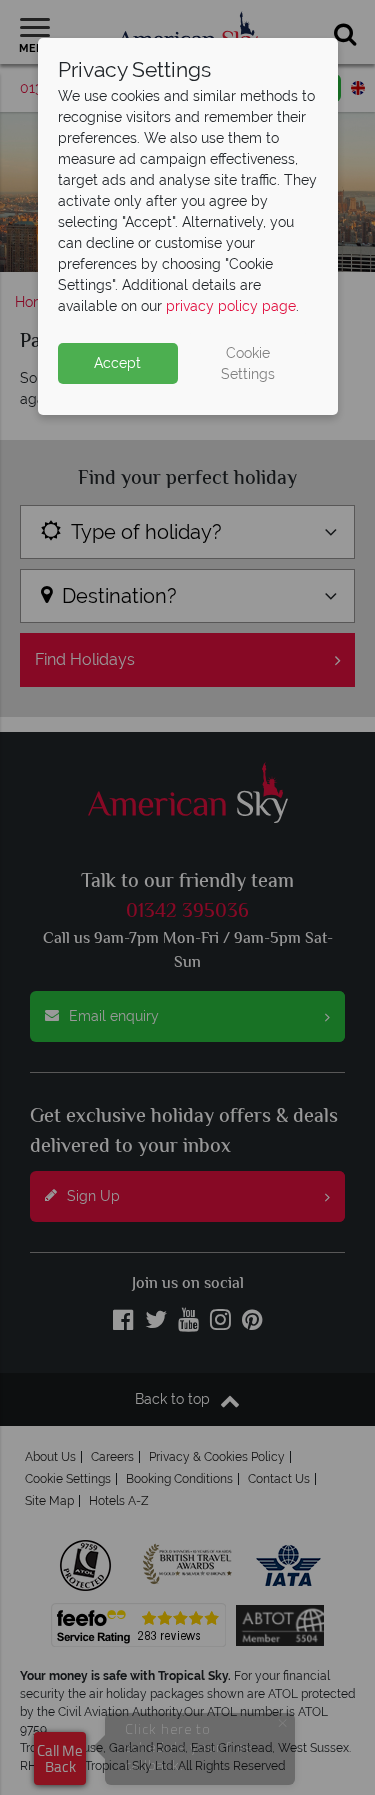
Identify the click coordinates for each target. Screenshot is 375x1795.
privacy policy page (231, 306)
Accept (117, 363)
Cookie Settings (248, 363)
